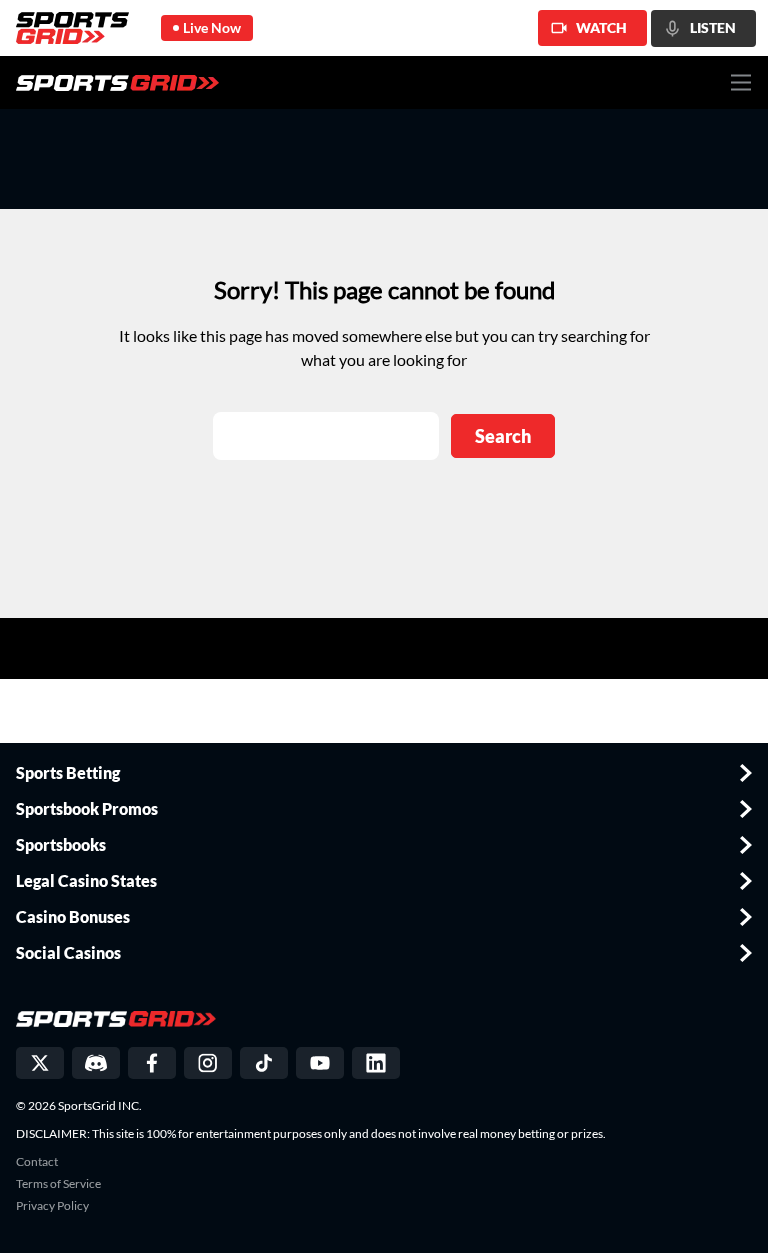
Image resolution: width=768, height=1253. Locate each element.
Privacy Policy (52, 1206)
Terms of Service (58, 1184)
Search (503, 436)
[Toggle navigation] (741, 82)
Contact (37, 1162)
